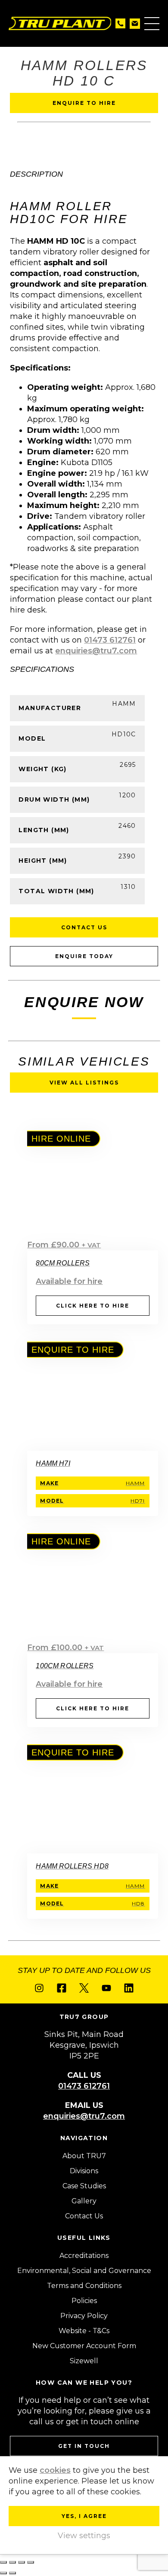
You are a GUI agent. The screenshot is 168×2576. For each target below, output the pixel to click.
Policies (84, 2301)
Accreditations (84, 2256)
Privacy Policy (84, 2316)
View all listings (84, 1083)
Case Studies (84, 2186)
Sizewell (84, 2361)
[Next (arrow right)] (12, 2573)
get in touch (84, 2446)
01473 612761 (110, 640)
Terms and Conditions (84, 2286)
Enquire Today (84, 956)
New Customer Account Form (84, 2346)
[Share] (22, 2562)
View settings (84, 2536)
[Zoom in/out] (3, 2562)
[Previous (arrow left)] (3, 2573)
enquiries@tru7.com (96, 651)
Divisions (84, 2171)
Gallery (84, 2201)
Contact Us (84, 927)
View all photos (56, 147)
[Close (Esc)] (31, 2562)
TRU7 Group (60, 23)
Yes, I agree (84, 2516)
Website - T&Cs (84, 2331)
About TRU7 (84, 2156)
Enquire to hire (84, 103)
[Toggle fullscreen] (12, 2562)
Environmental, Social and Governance (84, 2271)
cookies (55, 2470)
